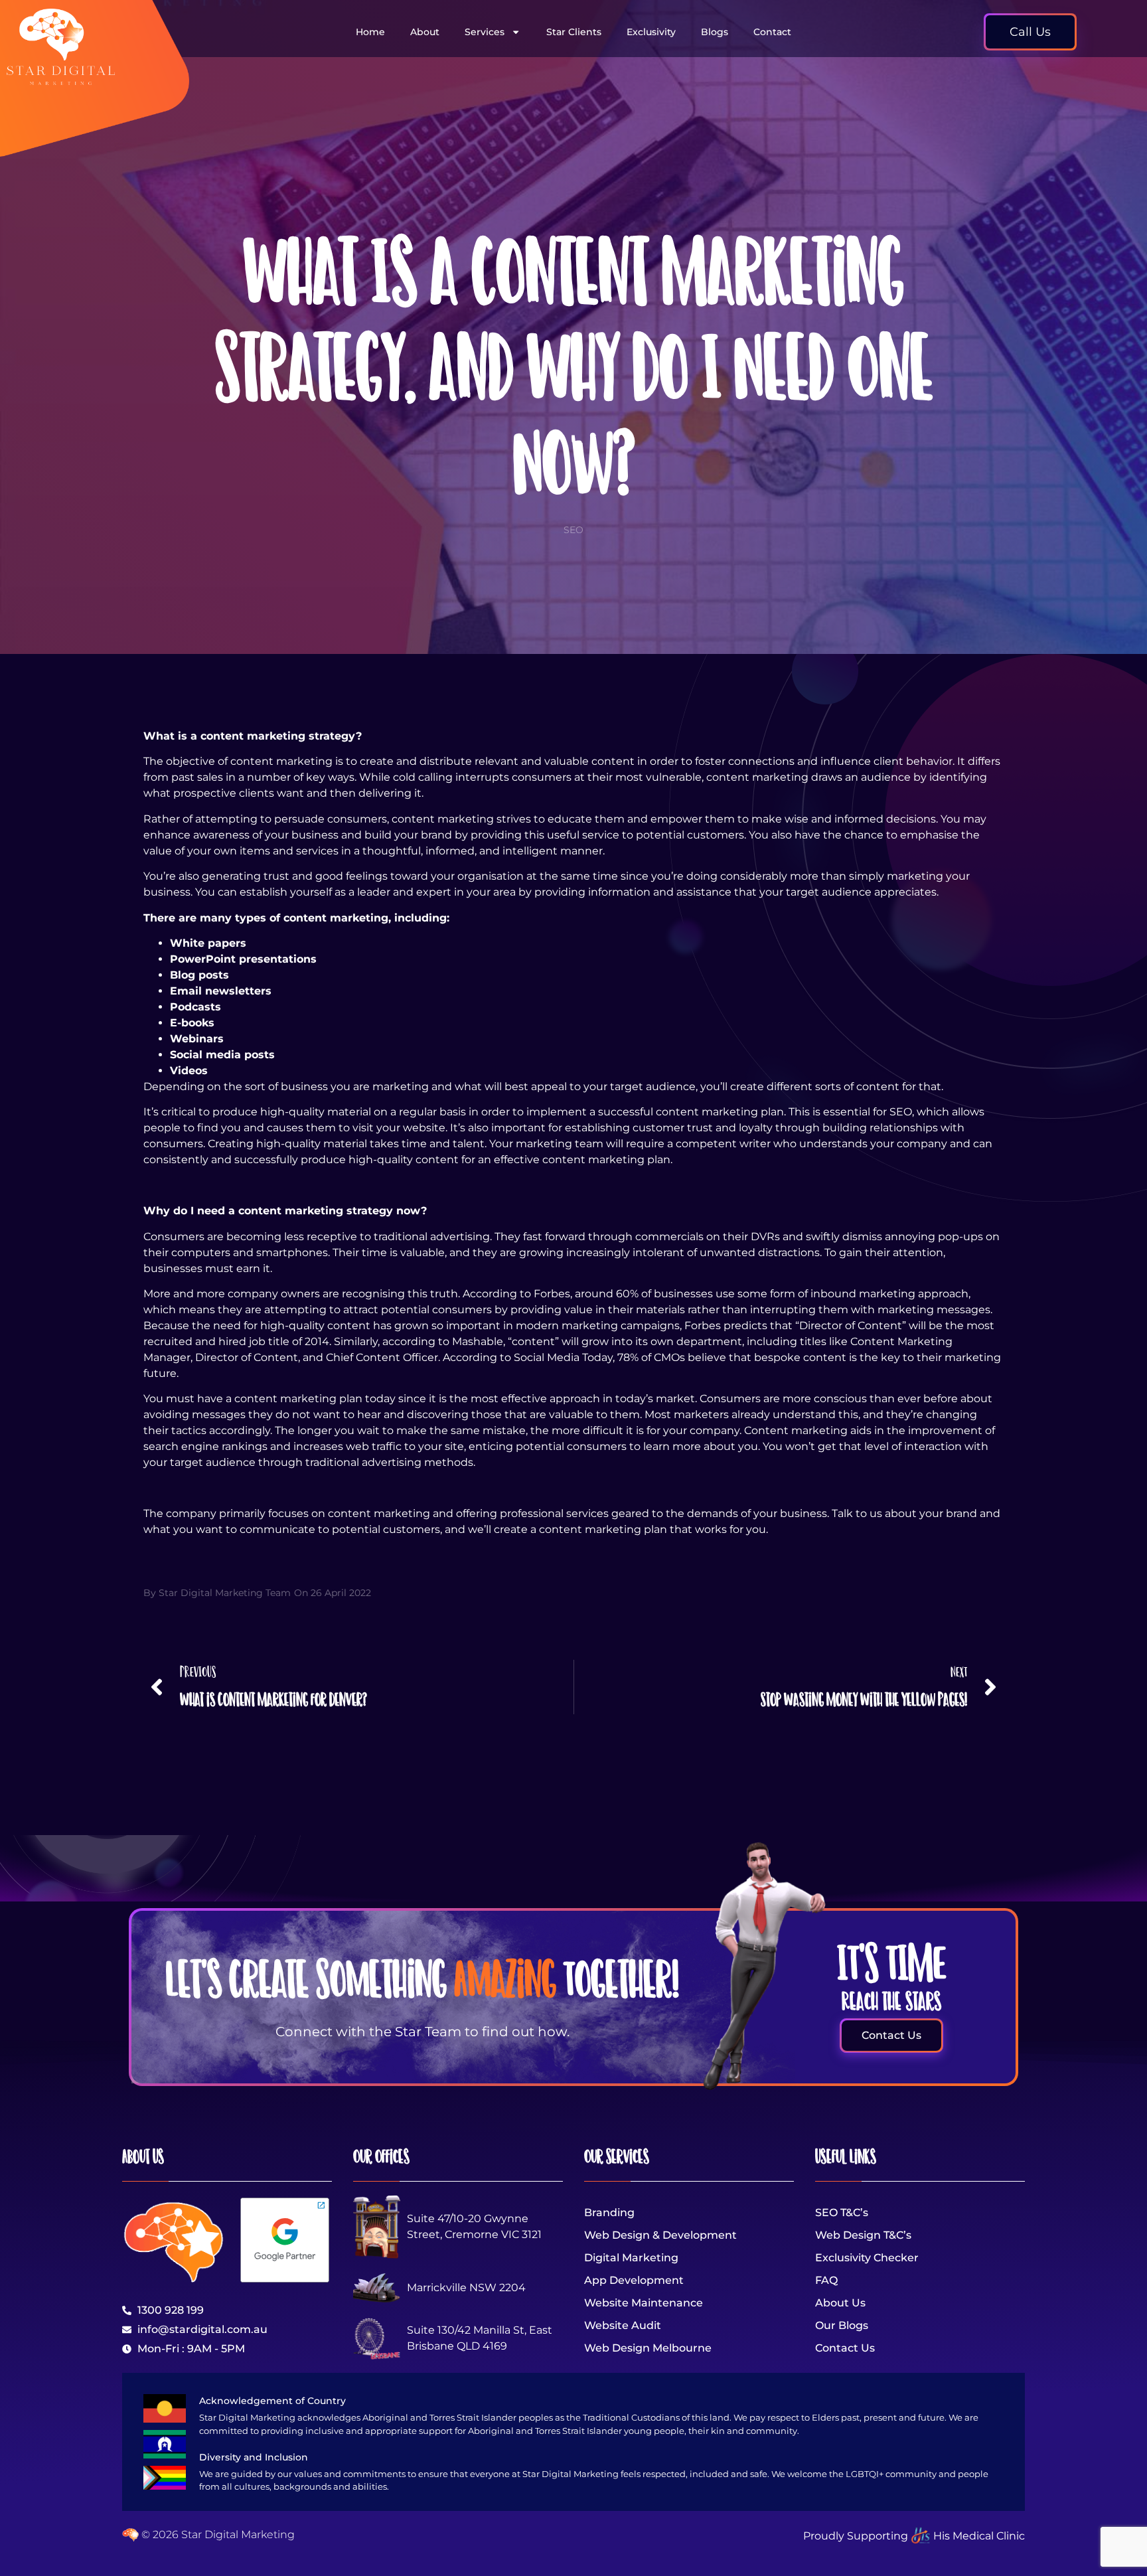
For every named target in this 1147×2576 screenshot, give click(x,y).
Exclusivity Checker (867, 2258)
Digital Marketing (631, 2258)
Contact (772, 32)
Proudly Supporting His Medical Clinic (914, 2536)
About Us (840, 2303)
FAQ (826, 2280)
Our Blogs (842, 2325)
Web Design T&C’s (863, 2235)
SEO (573, 530)
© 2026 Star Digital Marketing (217, 2535)
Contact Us (845, 2348)
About (425, 32)
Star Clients (574, 32)
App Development (634, 2280)
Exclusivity (651, 32)
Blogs (715, 32)
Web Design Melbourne (648, 2348)
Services (485, 32)
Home (370, 32)
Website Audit (623, 2325)
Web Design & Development (660, 2235)
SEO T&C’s (842, 2213)
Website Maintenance (644, 2303)
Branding (609, 2213)
